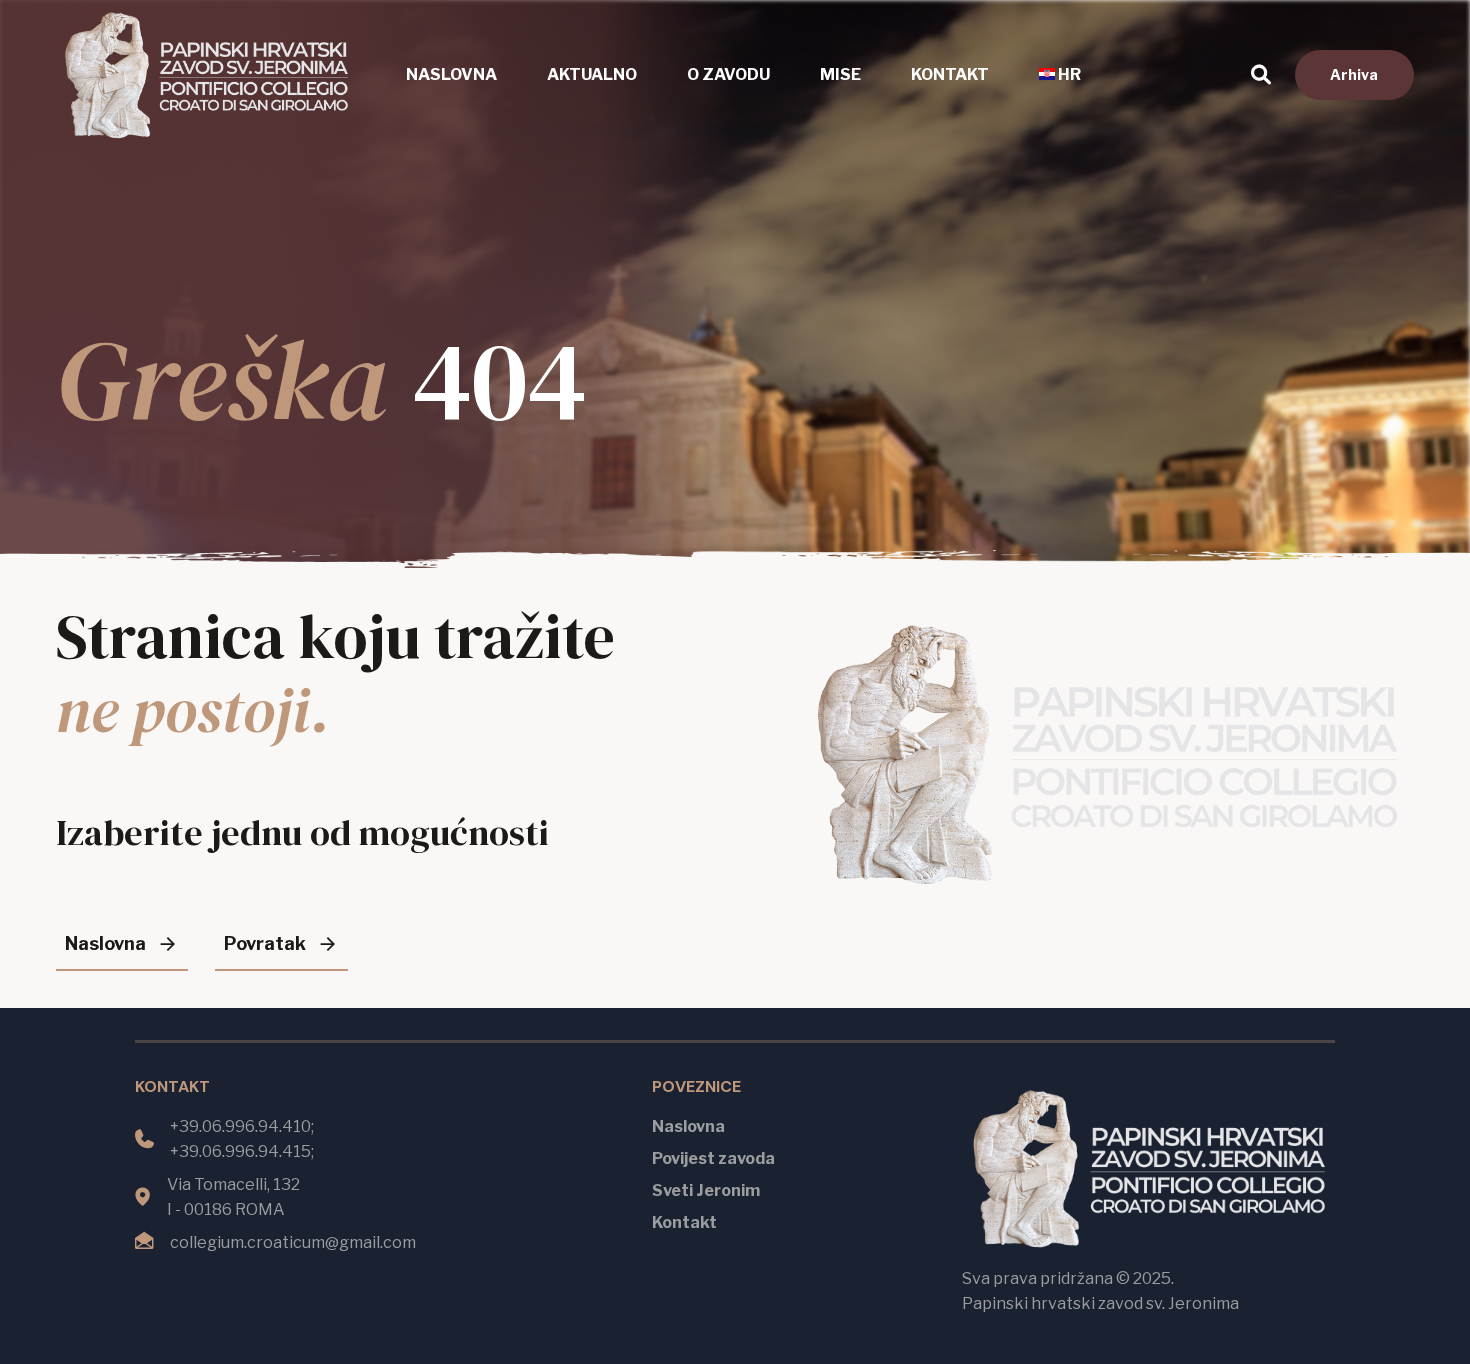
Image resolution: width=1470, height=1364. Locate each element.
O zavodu (728, 74)
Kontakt (950, 74)
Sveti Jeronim (706, 1190)
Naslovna (451, 74)
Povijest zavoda (713, 1158)
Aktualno (592, 74)
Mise (840, 74)
